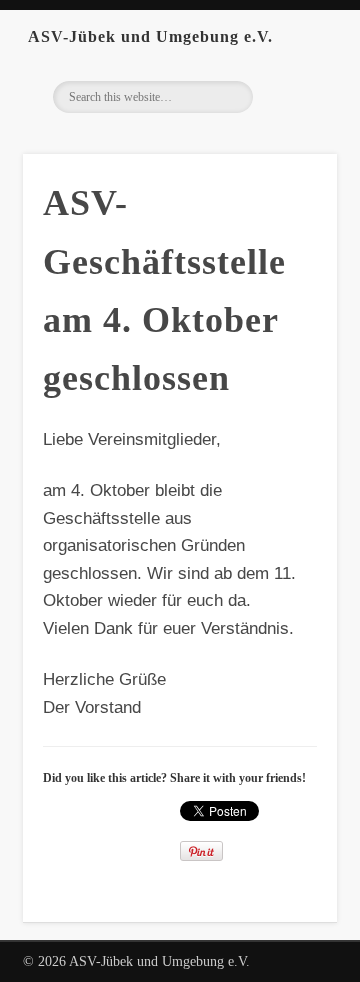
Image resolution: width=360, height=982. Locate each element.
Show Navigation (320, 36)
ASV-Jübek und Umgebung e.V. (150, 36)
